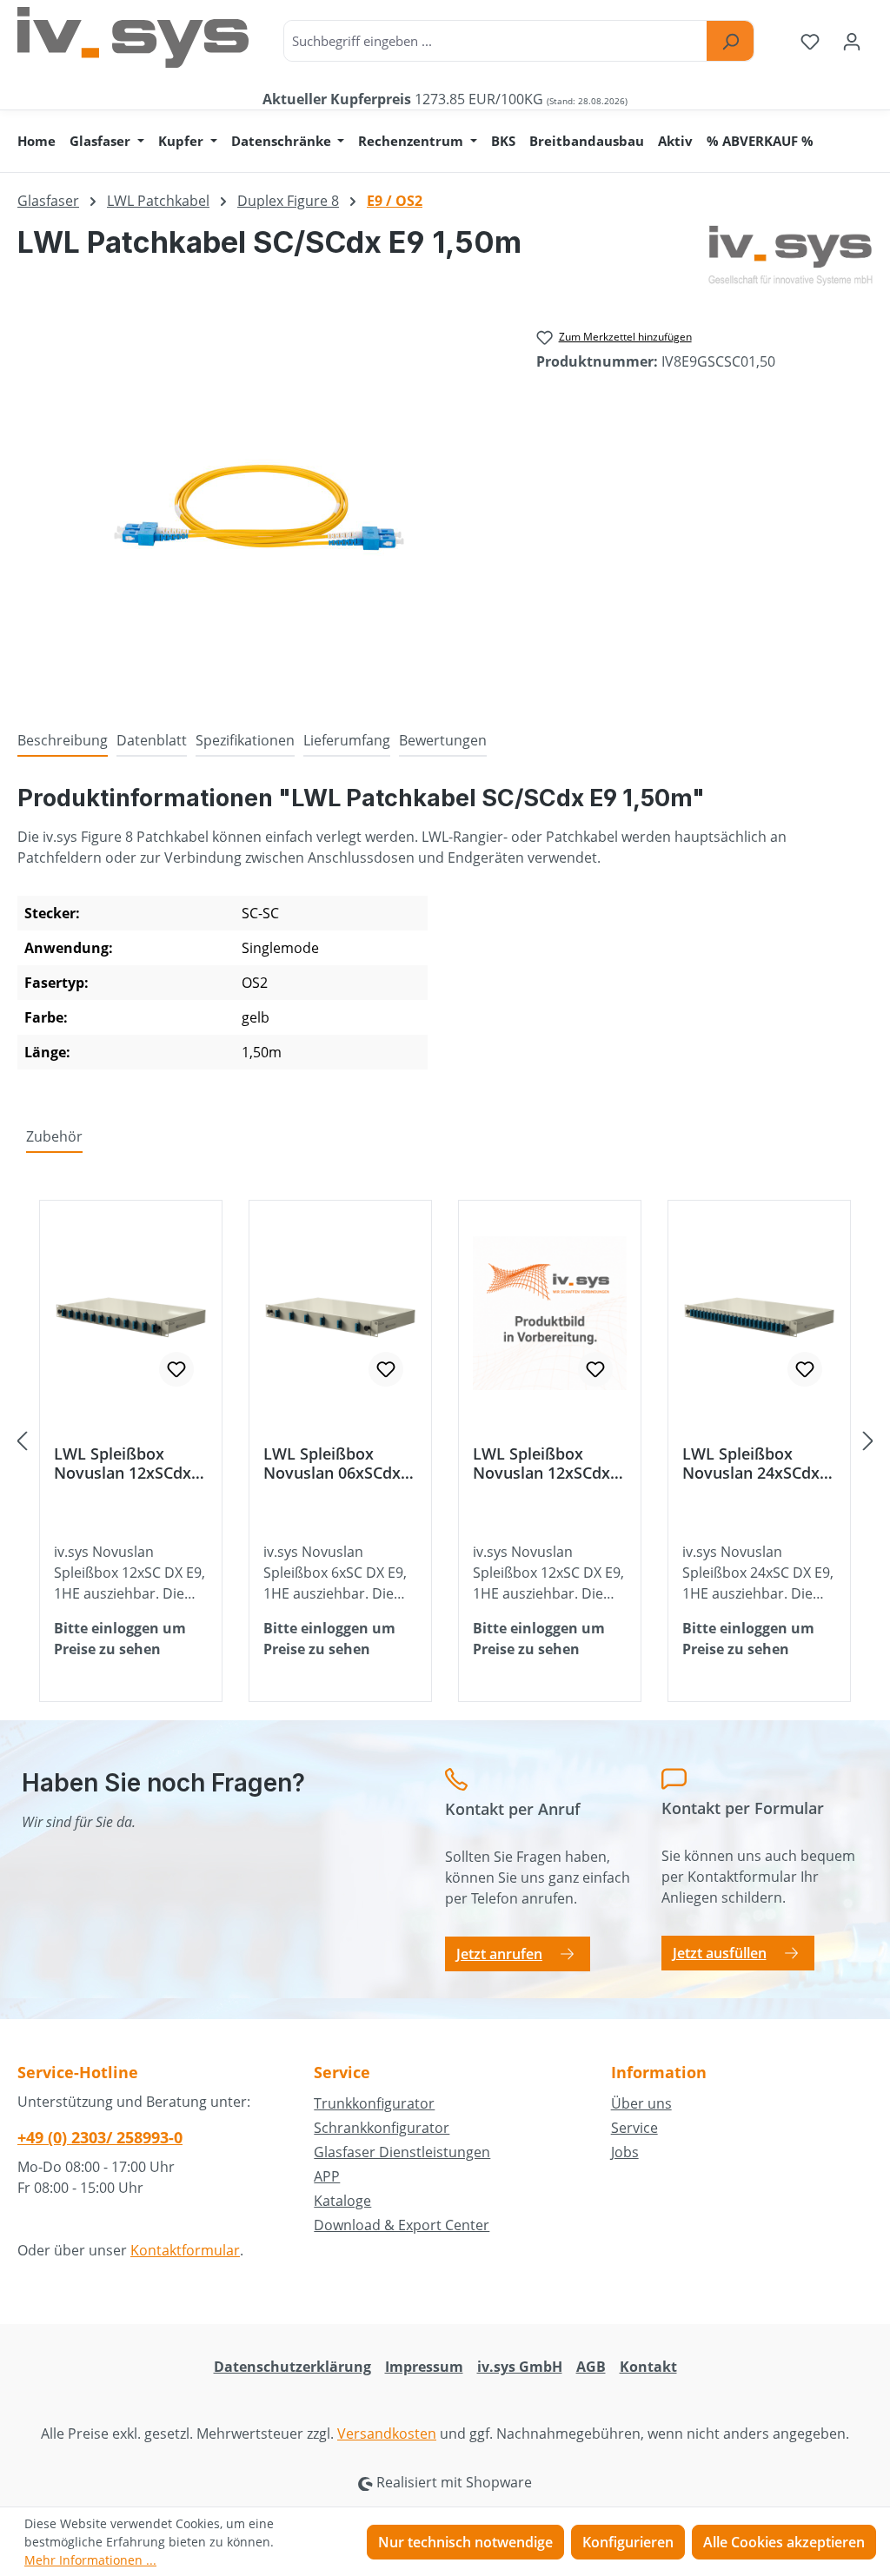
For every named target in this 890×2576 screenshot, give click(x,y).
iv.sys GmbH (520, 2367)
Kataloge (342, 2201)
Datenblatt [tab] (152, 740)
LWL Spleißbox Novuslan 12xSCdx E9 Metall (541, 1463)
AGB (591, 2367)
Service (634, 2128)
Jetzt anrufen (499, 1954)
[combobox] (496, 41)
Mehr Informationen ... (90, 2560)
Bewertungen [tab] (443, 740)
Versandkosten (387, 2434)
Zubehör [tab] (54, 1136)
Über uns (641, 2103)
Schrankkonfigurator (382, 2128)
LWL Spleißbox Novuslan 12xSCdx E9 (123, 1463)
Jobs (625, 2152)
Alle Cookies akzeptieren (784, 2542)
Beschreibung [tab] (63, 740)
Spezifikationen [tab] (245, 740)
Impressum (424, 2367)
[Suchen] (730, 41)
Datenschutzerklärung (292, 2367)
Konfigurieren (628, 2542)
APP (327, 2176)
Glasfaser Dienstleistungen (402, 2152)
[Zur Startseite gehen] (133, 37)
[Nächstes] (868, 1441)
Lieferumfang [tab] (347, 740)
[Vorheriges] (22, 1441)
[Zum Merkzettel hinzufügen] (176, 1369)
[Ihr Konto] (852, 41)
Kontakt (648, 2367)
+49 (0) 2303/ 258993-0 (100, 2137)
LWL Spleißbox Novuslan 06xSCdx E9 (332, 1463)
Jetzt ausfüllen (720, 1953)
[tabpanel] (445, 933)
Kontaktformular (185, 2250)
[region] (259, 507)
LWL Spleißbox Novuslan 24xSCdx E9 (751, 1463)
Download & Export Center (402, 2225)
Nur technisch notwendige (465, 2542)
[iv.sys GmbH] (790, 255)
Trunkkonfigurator (374, 2103)
